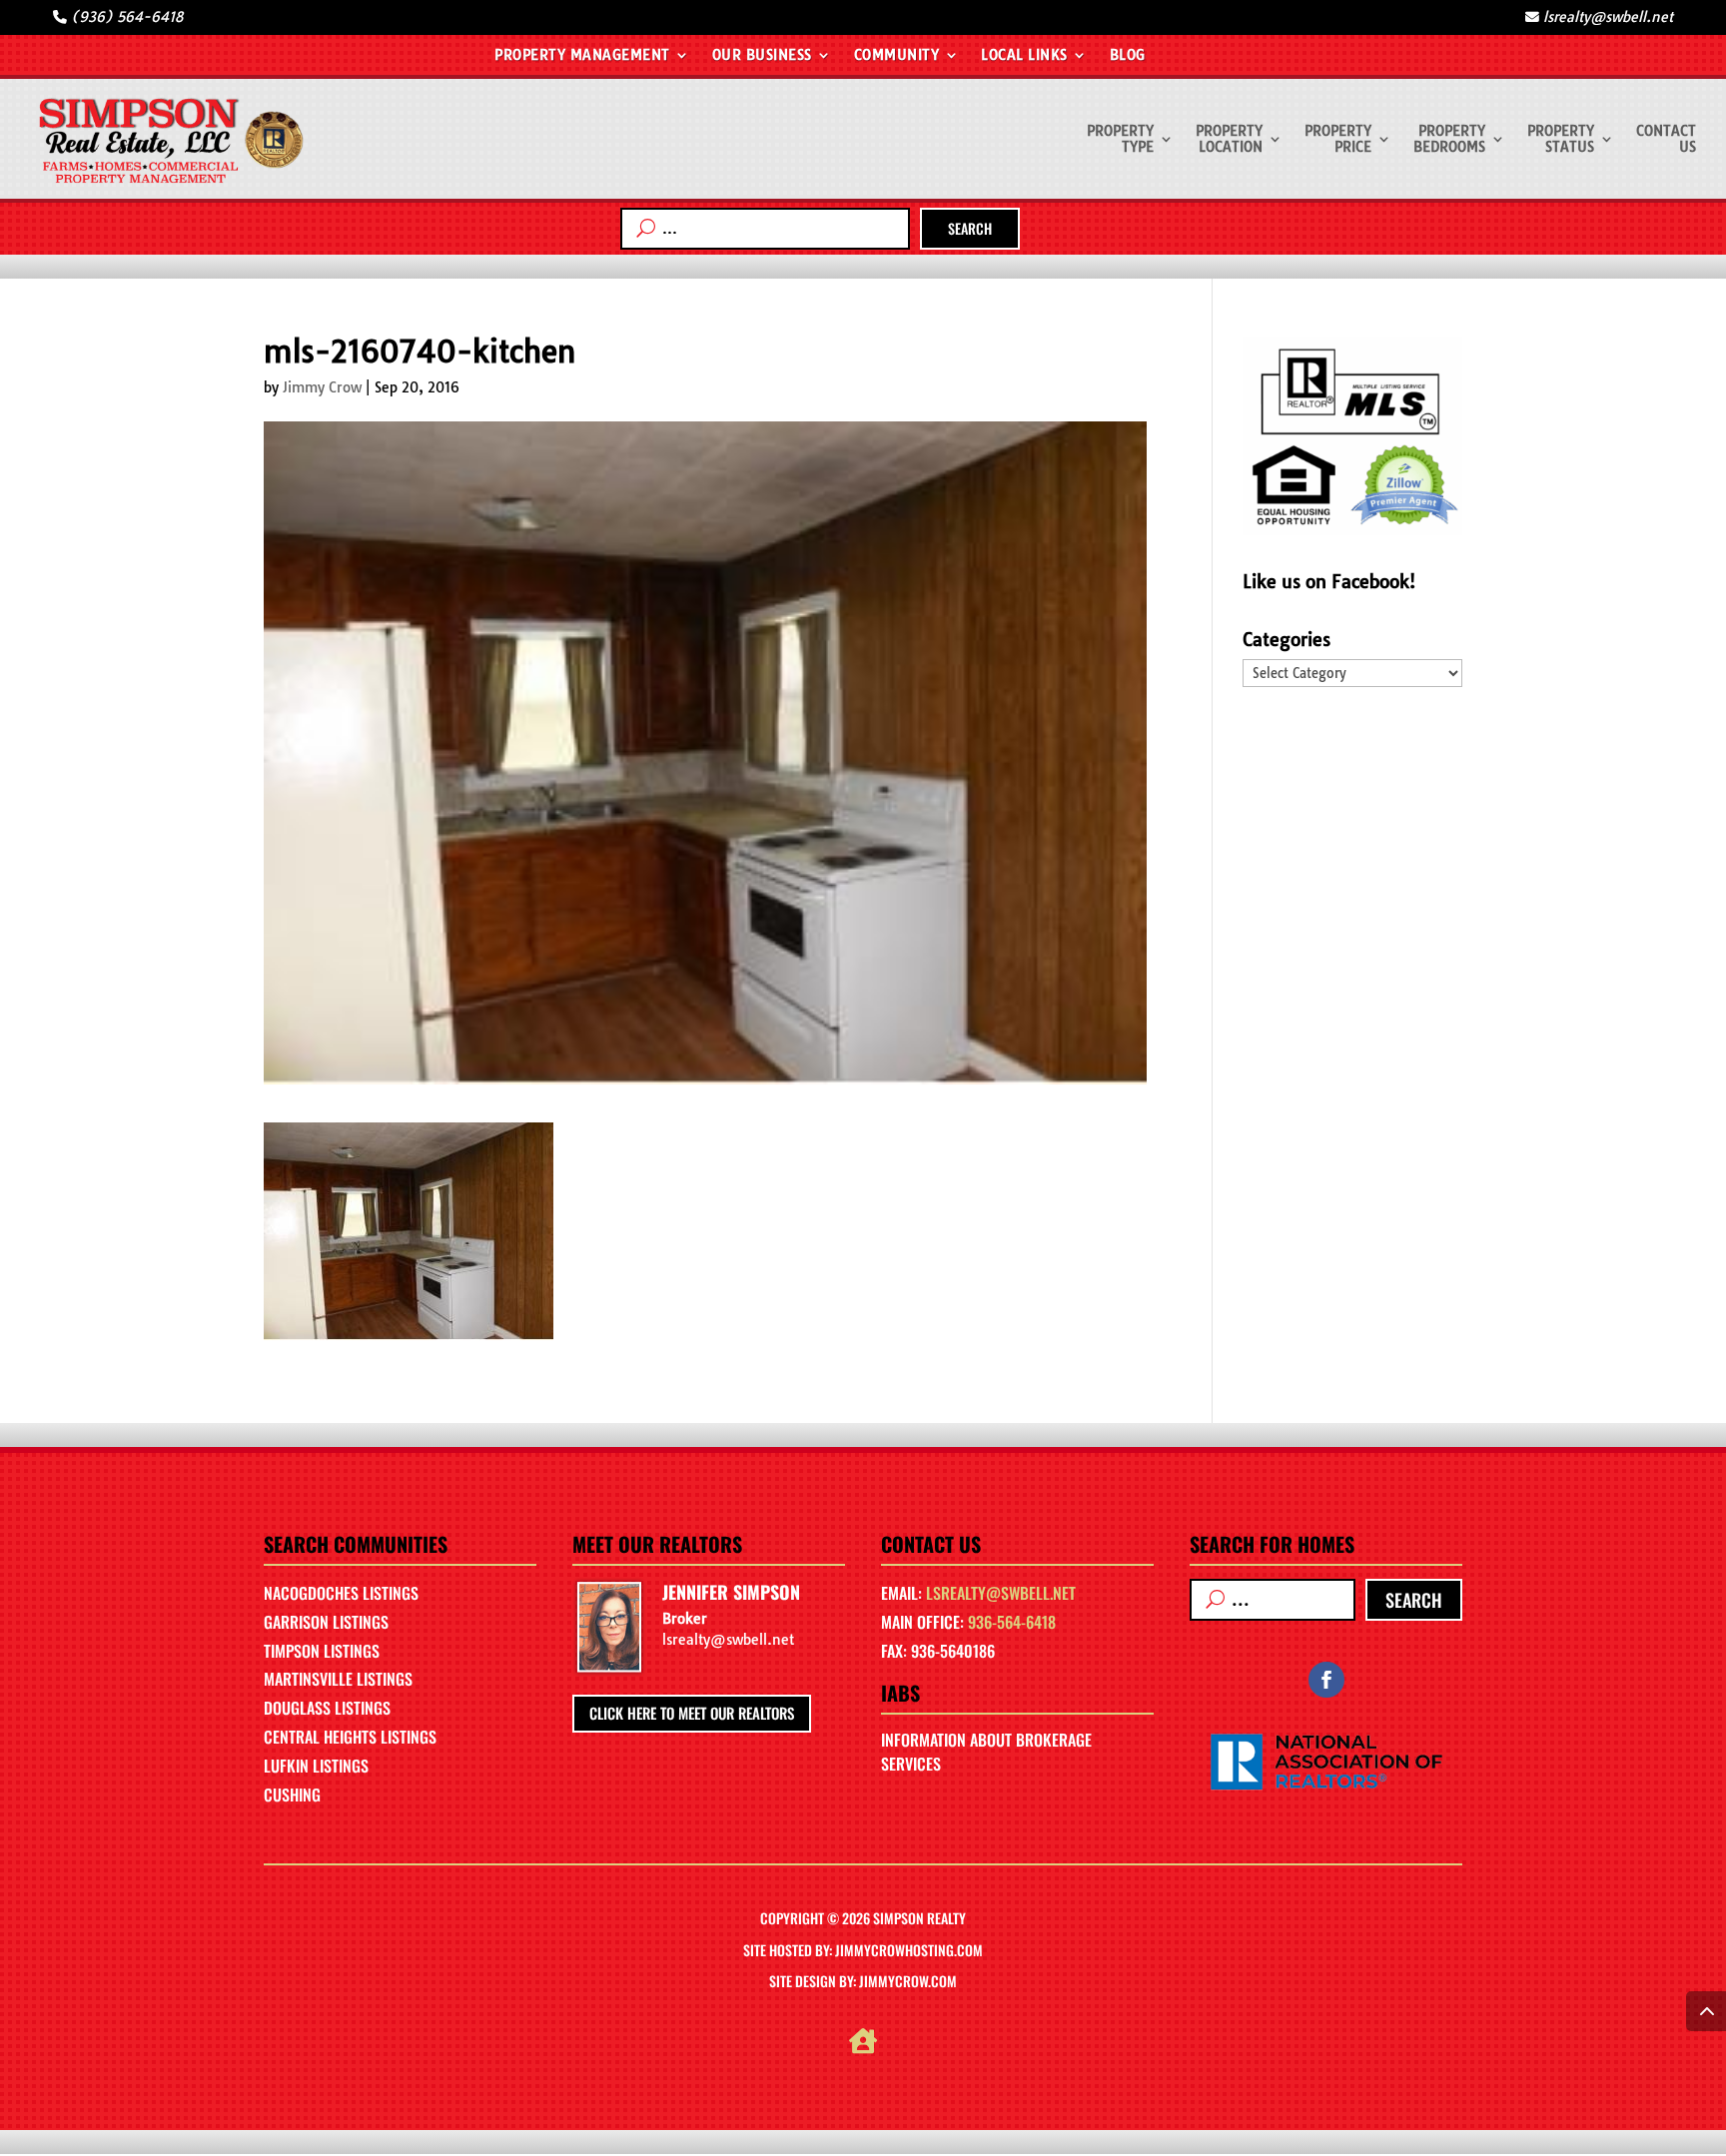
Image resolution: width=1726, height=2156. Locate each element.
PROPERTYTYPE (1120, 139)
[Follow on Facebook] (1326, 1680)
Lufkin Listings (316, 1766)
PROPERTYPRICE (1338, 139)
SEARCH (970, 228)
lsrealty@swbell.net (1001, 1593)
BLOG (1128, 56)
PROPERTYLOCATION (1229, 139)
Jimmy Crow (322, 387)
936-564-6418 (1012, 1622)
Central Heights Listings (350, 1737)
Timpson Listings (322, 1651)
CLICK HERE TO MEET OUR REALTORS (692, 1713)
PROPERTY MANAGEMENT (582, 56)
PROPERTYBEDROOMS (1449, 139)
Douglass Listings (327, 1708)
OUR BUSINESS (762, 56)
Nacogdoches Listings (341, 1593)
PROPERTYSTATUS (1561, 139)
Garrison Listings (326, 1622)
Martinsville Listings (338, 1679)
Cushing (292, 1795)
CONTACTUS (1666, 139)
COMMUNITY (897, 56)
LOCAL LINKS (1024, 56)
